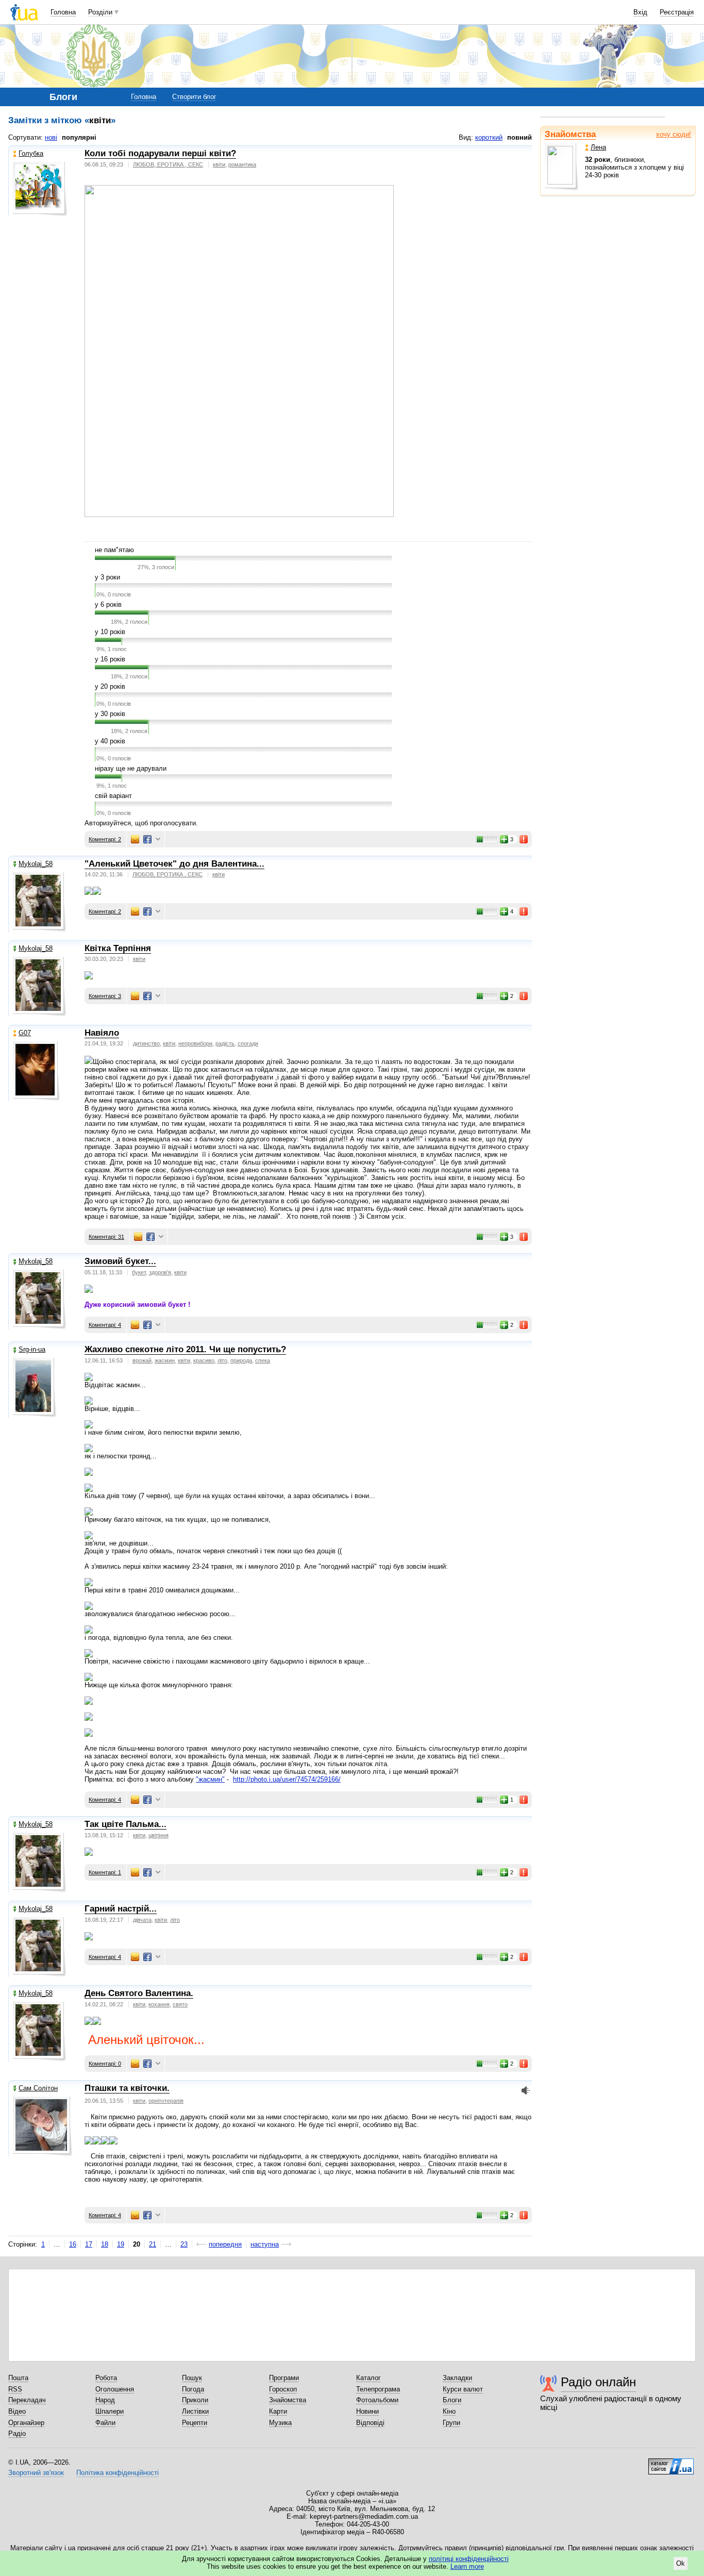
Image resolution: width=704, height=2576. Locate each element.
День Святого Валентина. (139, 1993)
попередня (225, 2244)
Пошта (18, 2378)
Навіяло (102, 1033)
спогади (248, 1043)
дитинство (146, 1043)
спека (263, 1360)
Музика (280, 2423)
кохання (159, 2004)
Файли (105, 2423)
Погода (193, 2389)
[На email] (135, 839)
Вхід (640, 12)
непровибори (195, 1043)
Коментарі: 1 (105, 1872)
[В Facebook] (147, 839)
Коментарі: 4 (105, 1325)
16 (73, 2244)
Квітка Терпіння (118, 948)
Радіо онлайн (598, 2382)
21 (153, 2244)
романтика (242, 164)
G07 (25, 1033)
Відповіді (370, 2423)
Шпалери (110, 2411)
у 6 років (108, 604)
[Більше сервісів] (158, 840)
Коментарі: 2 (105, 839)
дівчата (142, 1920)
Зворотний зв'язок (36, 2473)
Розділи (100, 12)
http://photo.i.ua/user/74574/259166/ (287, 1779)
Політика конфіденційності (118, 2473)
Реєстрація (677, 12)
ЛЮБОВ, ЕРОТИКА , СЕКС (168, 164)
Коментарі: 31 (106, 1237)
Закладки (457, 2378)
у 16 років (110, 659)
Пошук (192, 2378)
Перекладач (27, 2400)
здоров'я (160, 1272)
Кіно (449, 2411)
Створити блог (194, 97)
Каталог (368, 2378)
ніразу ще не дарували (131, 768)
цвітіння (158, 1835)
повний (519, 137)
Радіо (17, 2433)
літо (222, 1360)
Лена (598, 147)
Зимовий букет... (120, 1261)
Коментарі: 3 (105, 996)
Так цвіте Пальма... (125, 1824)
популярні (79, 137)
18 (105, 2244)
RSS (15, 2389)
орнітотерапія (166, 2101)
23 (184, 2244)
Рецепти (195, 2423)
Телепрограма (378, 2389)
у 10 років (110, 632)
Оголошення (115, 2389)
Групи (451, 2423)
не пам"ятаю (114, 550)
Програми (284, 2378)
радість (225, 1043)
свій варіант (113, 796)
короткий (489, 137)
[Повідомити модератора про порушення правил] (524, 839)
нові (51, 137)
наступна (265, 2244)
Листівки (195, 2411)
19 (121, 2244)
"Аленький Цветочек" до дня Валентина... (174, 864)
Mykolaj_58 (36, 864)
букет (139, 1272)
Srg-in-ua (32, 1349)
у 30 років (110, 714)
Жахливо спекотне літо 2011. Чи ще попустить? (185, 1349)
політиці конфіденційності (469, 2559)
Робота (106, 2378)
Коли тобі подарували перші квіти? (160, 153)
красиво (204, 1360)
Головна (63, 12)
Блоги (452, 2400)
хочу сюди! (674, 134)
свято (180, 2004)
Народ (105, 2400)
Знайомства (570, 134)
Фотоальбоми (377, 2400)
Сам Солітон (38, 2088)
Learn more (467, 2566)
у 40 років (110, 741)
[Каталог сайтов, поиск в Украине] (671, 2463)
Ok (681, 2563)
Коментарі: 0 (105, 2064)
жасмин (165, 1360)
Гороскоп (283, 2389)
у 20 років (110, 686)
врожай (142, 1360)
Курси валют (463, 2389)
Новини (367, 2411)
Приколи (195, 2400)
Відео (17, 2411)
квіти (219, 164)
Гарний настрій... (121, 1909)
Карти (278, 2411)
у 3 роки (107, 577)
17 (89, 2244)
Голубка (31, 153)
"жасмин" (210, 1779)
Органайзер (26, 2423)
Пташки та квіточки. (127, 2088)
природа (241, 1360)
